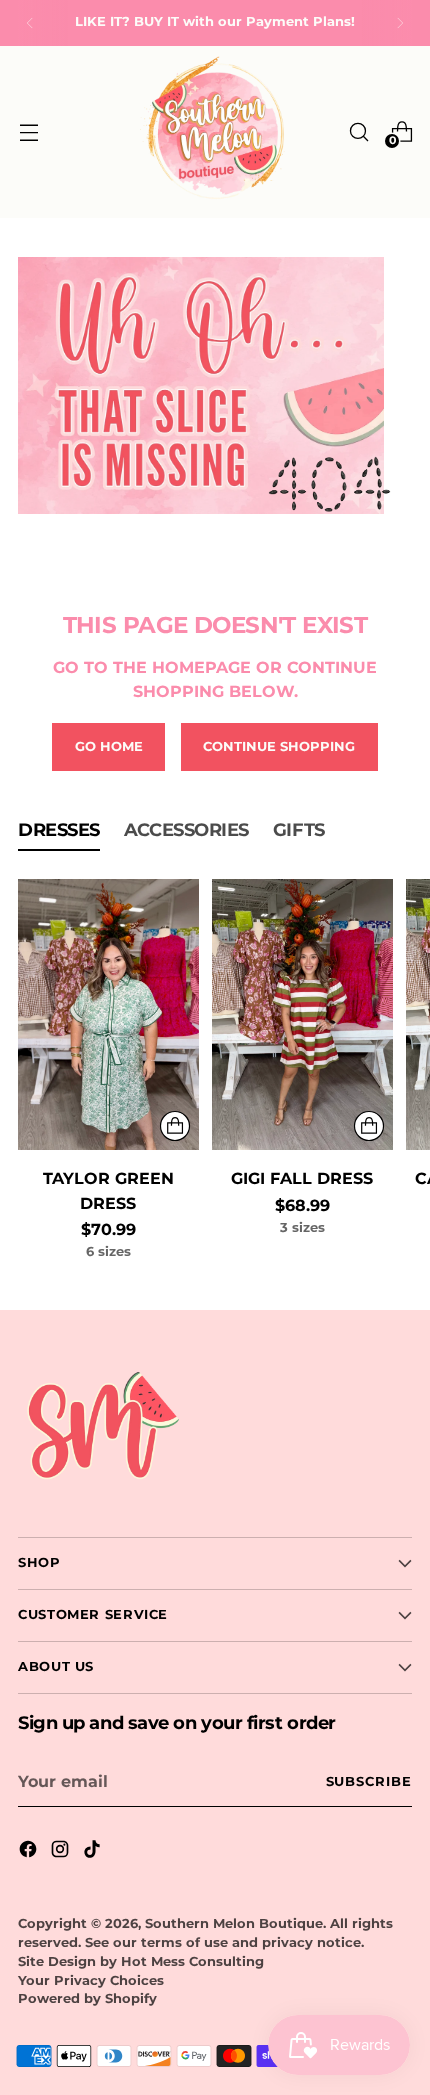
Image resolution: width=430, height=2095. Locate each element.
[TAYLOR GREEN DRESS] (108, 1014)
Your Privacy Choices (91, 1980)
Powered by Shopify (87, 1998)
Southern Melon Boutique (234, 1923)
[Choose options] (175, 1126)
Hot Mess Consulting (192, 1961)
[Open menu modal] (28, 131)
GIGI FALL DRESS (302, 1178)
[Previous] (30, 23)
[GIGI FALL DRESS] (302, 1014)
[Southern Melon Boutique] (215, 132)
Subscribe (369, 1781)
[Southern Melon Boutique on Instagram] (62, 1852)
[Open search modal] (358, 131)
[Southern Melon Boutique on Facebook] (30, 1852)
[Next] (400, 23)
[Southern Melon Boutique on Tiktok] (94, 1852)
